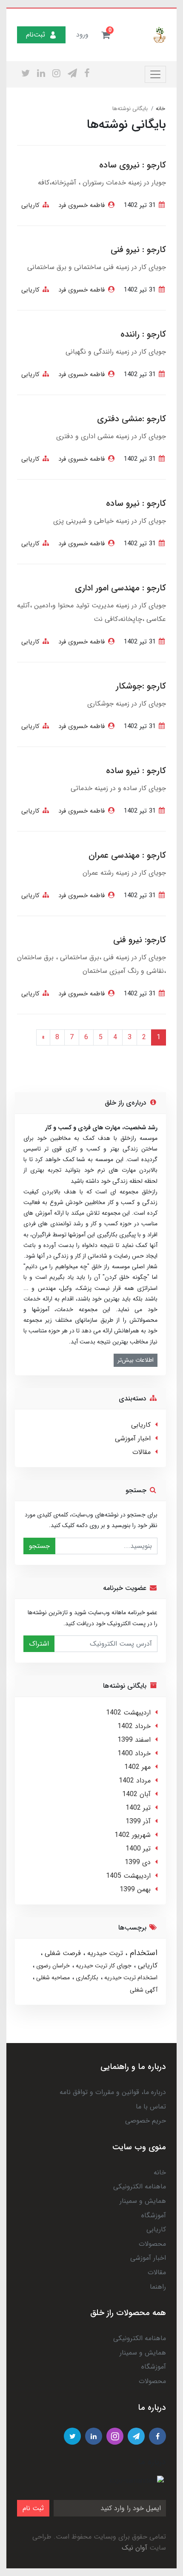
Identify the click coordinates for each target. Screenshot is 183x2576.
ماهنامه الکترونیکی (140, 2186)
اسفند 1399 (134, 1740)
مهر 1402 (137, 1767)
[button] (106, 35)
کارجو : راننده (143, 334)
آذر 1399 (138, 1821)
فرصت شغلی (62, 1953)
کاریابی (30, 205)
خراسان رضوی (52, 1966)
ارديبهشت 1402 (128, 1713)
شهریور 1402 (133, 1835)
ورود (82, 35)
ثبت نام (33, 2508)
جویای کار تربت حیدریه (103, 1966)
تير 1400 (138, 1849)
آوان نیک (134, 2548)
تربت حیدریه (104, 1953)
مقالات (142, 1452)
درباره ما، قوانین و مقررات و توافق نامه (113, 2092)
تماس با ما (151, 2107)
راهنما (158, 2287)
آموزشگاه (154, 2215)
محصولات (152, 2244)
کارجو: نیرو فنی (140, 940)
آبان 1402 (136, 1794)
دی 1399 (138, 1862)
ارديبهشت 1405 (128, 1876)
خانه (160, 2172)
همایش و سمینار (143, 2201)
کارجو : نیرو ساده (136, 503)
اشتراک (39, 1644)
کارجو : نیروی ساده (133, 165)
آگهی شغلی (144, 1990)
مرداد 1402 (135, 1781)
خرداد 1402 (134, 1726)
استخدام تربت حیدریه (130, 1978)
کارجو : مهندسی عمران (127, 855)
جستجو (39, 1546)
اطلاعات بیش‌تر (136, 1360)
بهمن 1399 (135, 1889)
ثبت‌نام (36, 35)
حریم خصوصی (146, 2121)
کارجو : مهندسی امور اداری (120, 588)
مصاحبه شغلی (52, 1978)
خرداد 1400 (134, 1753)
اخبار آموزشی (133, 1438)
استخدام (142, 1953)
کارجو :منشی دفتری (132, 419)
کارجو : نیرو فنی (138, 250)
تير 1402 (138, 1808)
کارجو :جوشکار (141, 686)
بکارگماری (86, 1978)
